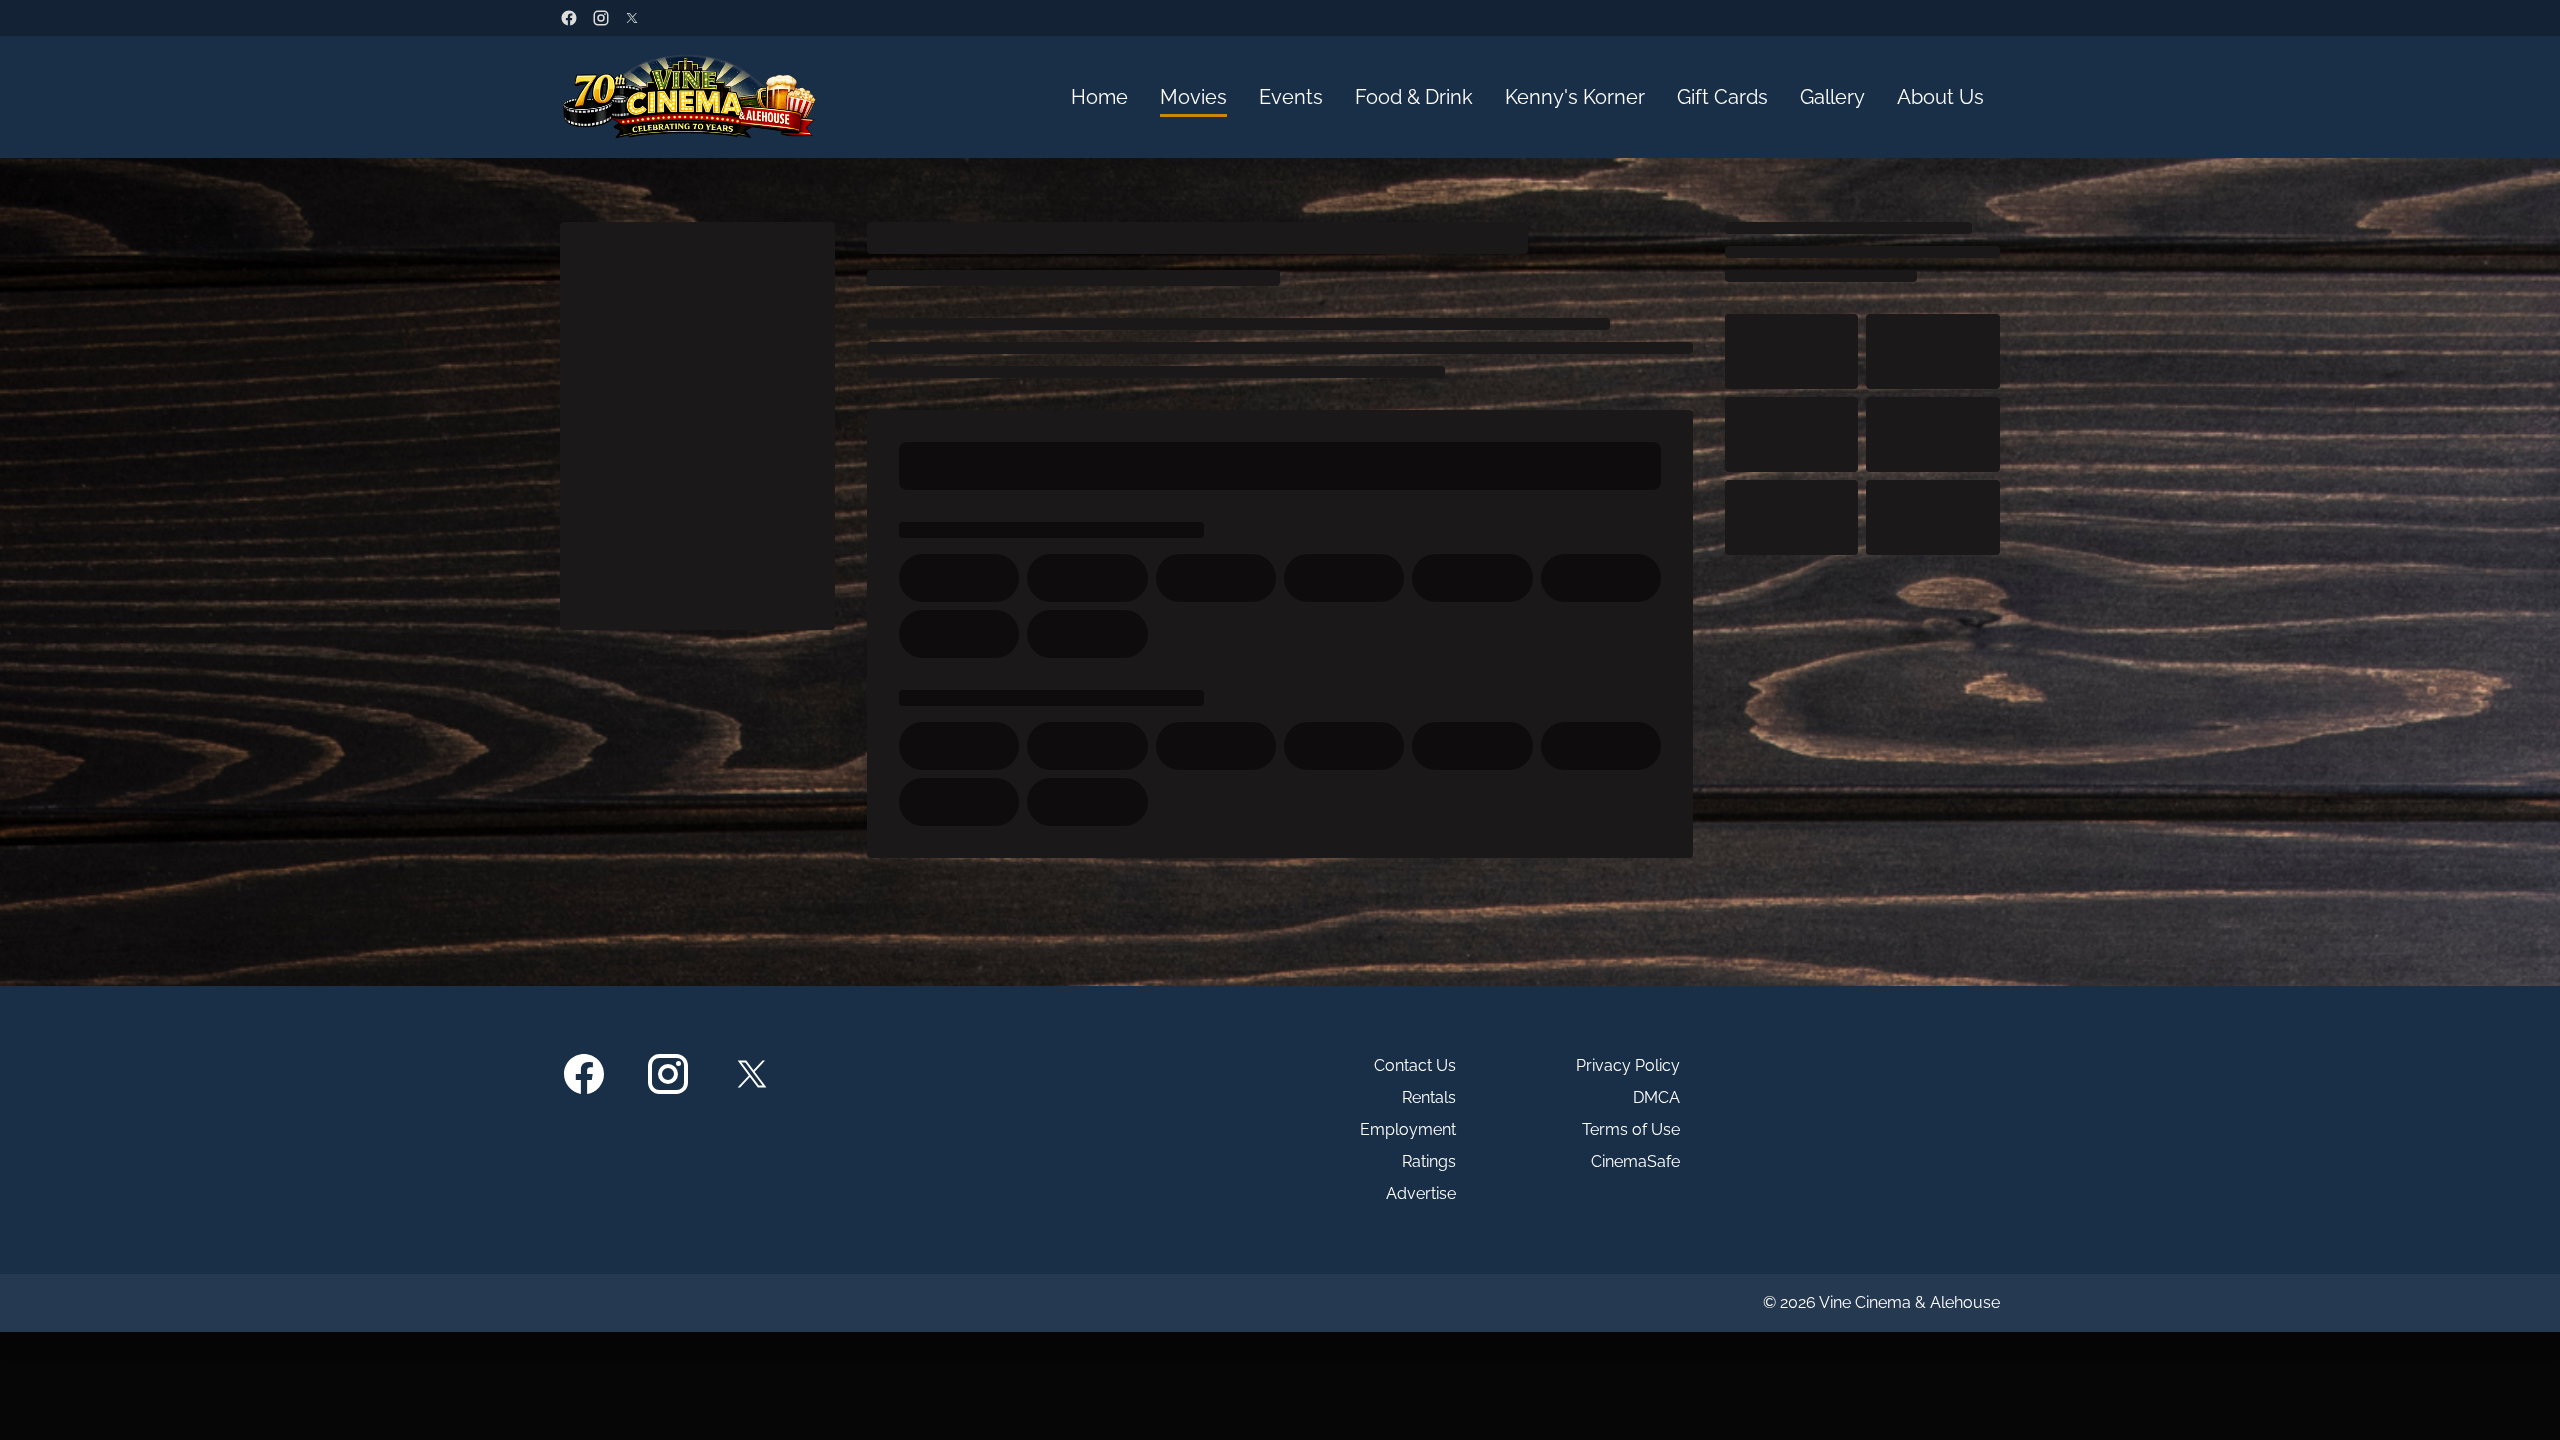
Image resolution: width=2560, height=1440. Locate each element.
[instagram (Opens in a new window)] (601, 18)
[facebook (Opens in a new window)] (569, 18)
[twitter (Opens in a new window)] (632, 18)
